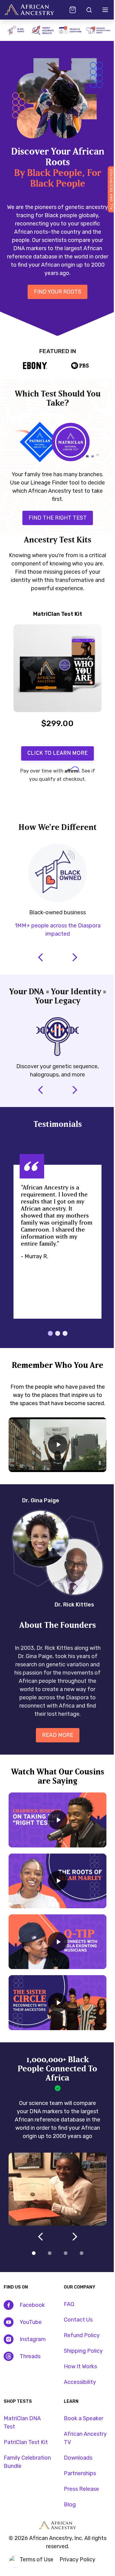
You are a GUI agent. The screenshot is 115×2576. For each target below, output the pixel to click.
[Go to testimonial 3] (60, 1353)
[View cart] (68, 10)
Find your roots (53, 285)
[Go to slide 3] (63, 2268)
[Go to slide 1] (31, 2268)
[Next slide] (79, 800)
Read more (55, 1769)
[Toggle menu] (101, 10)
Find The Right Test (53, 507)
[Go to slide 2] (47, 2268)
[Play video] (53, 1472)
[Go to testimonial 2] (53, 1353)
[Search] (84, 10)
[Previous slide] (32, 800)
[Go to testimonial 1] (46, 1353)
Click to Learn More (53, 751)
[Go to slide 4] (79, 2268)
